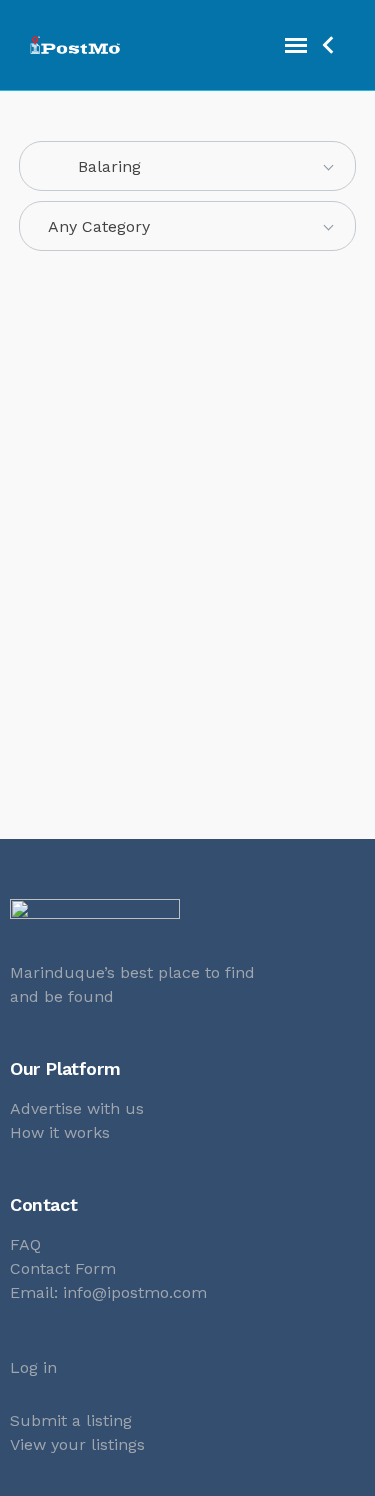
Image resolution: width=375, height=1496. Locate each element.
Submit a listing (71, 1420)
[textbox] (188, 227)
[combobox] (188, 166)
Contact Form (63, 1268)
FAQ (25, 1244)
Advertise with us (77, 1108)
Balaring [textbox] (94, 166)
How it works (60, 1132)
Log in (33, 1367)
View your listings (77, 1444)
